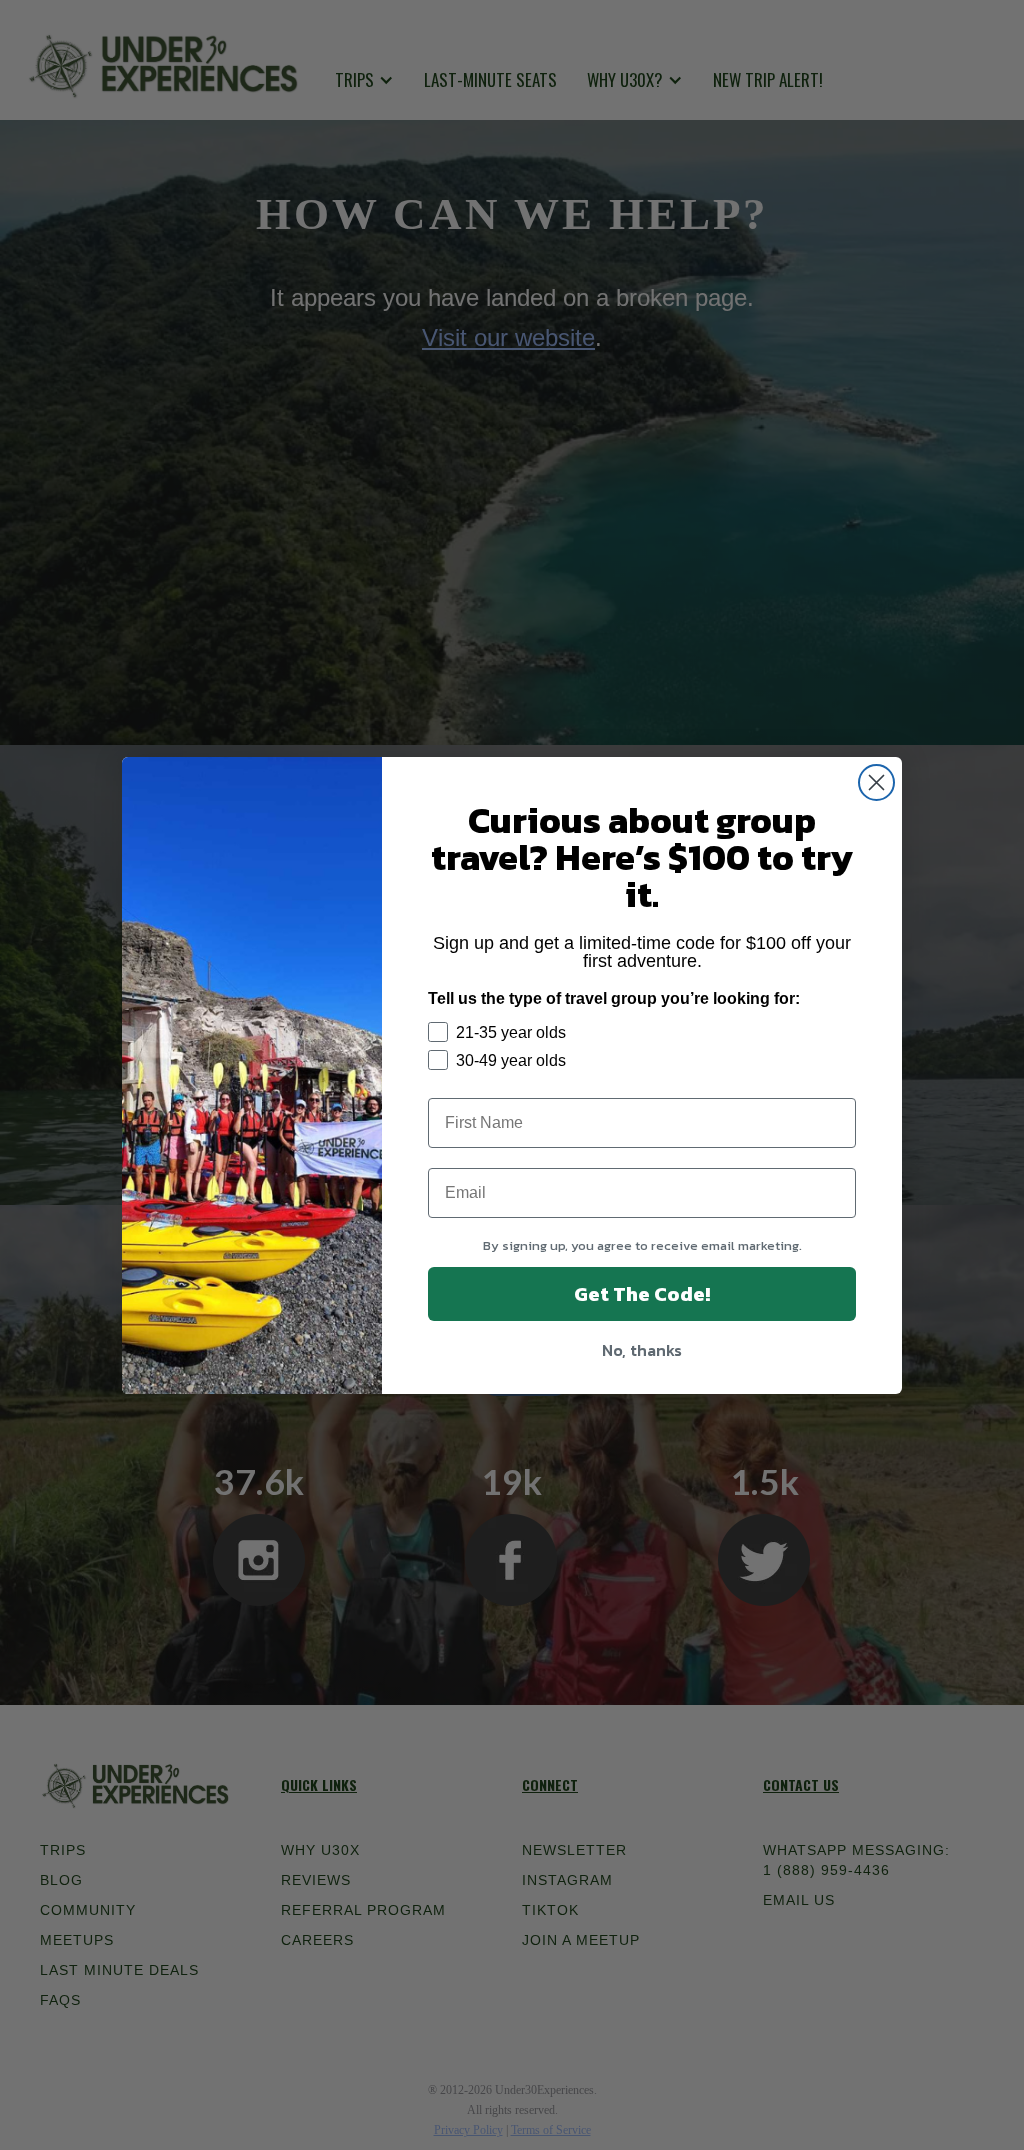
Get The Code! (642, 1294)
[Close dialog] (876, 782)
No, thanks (642, 1350)
